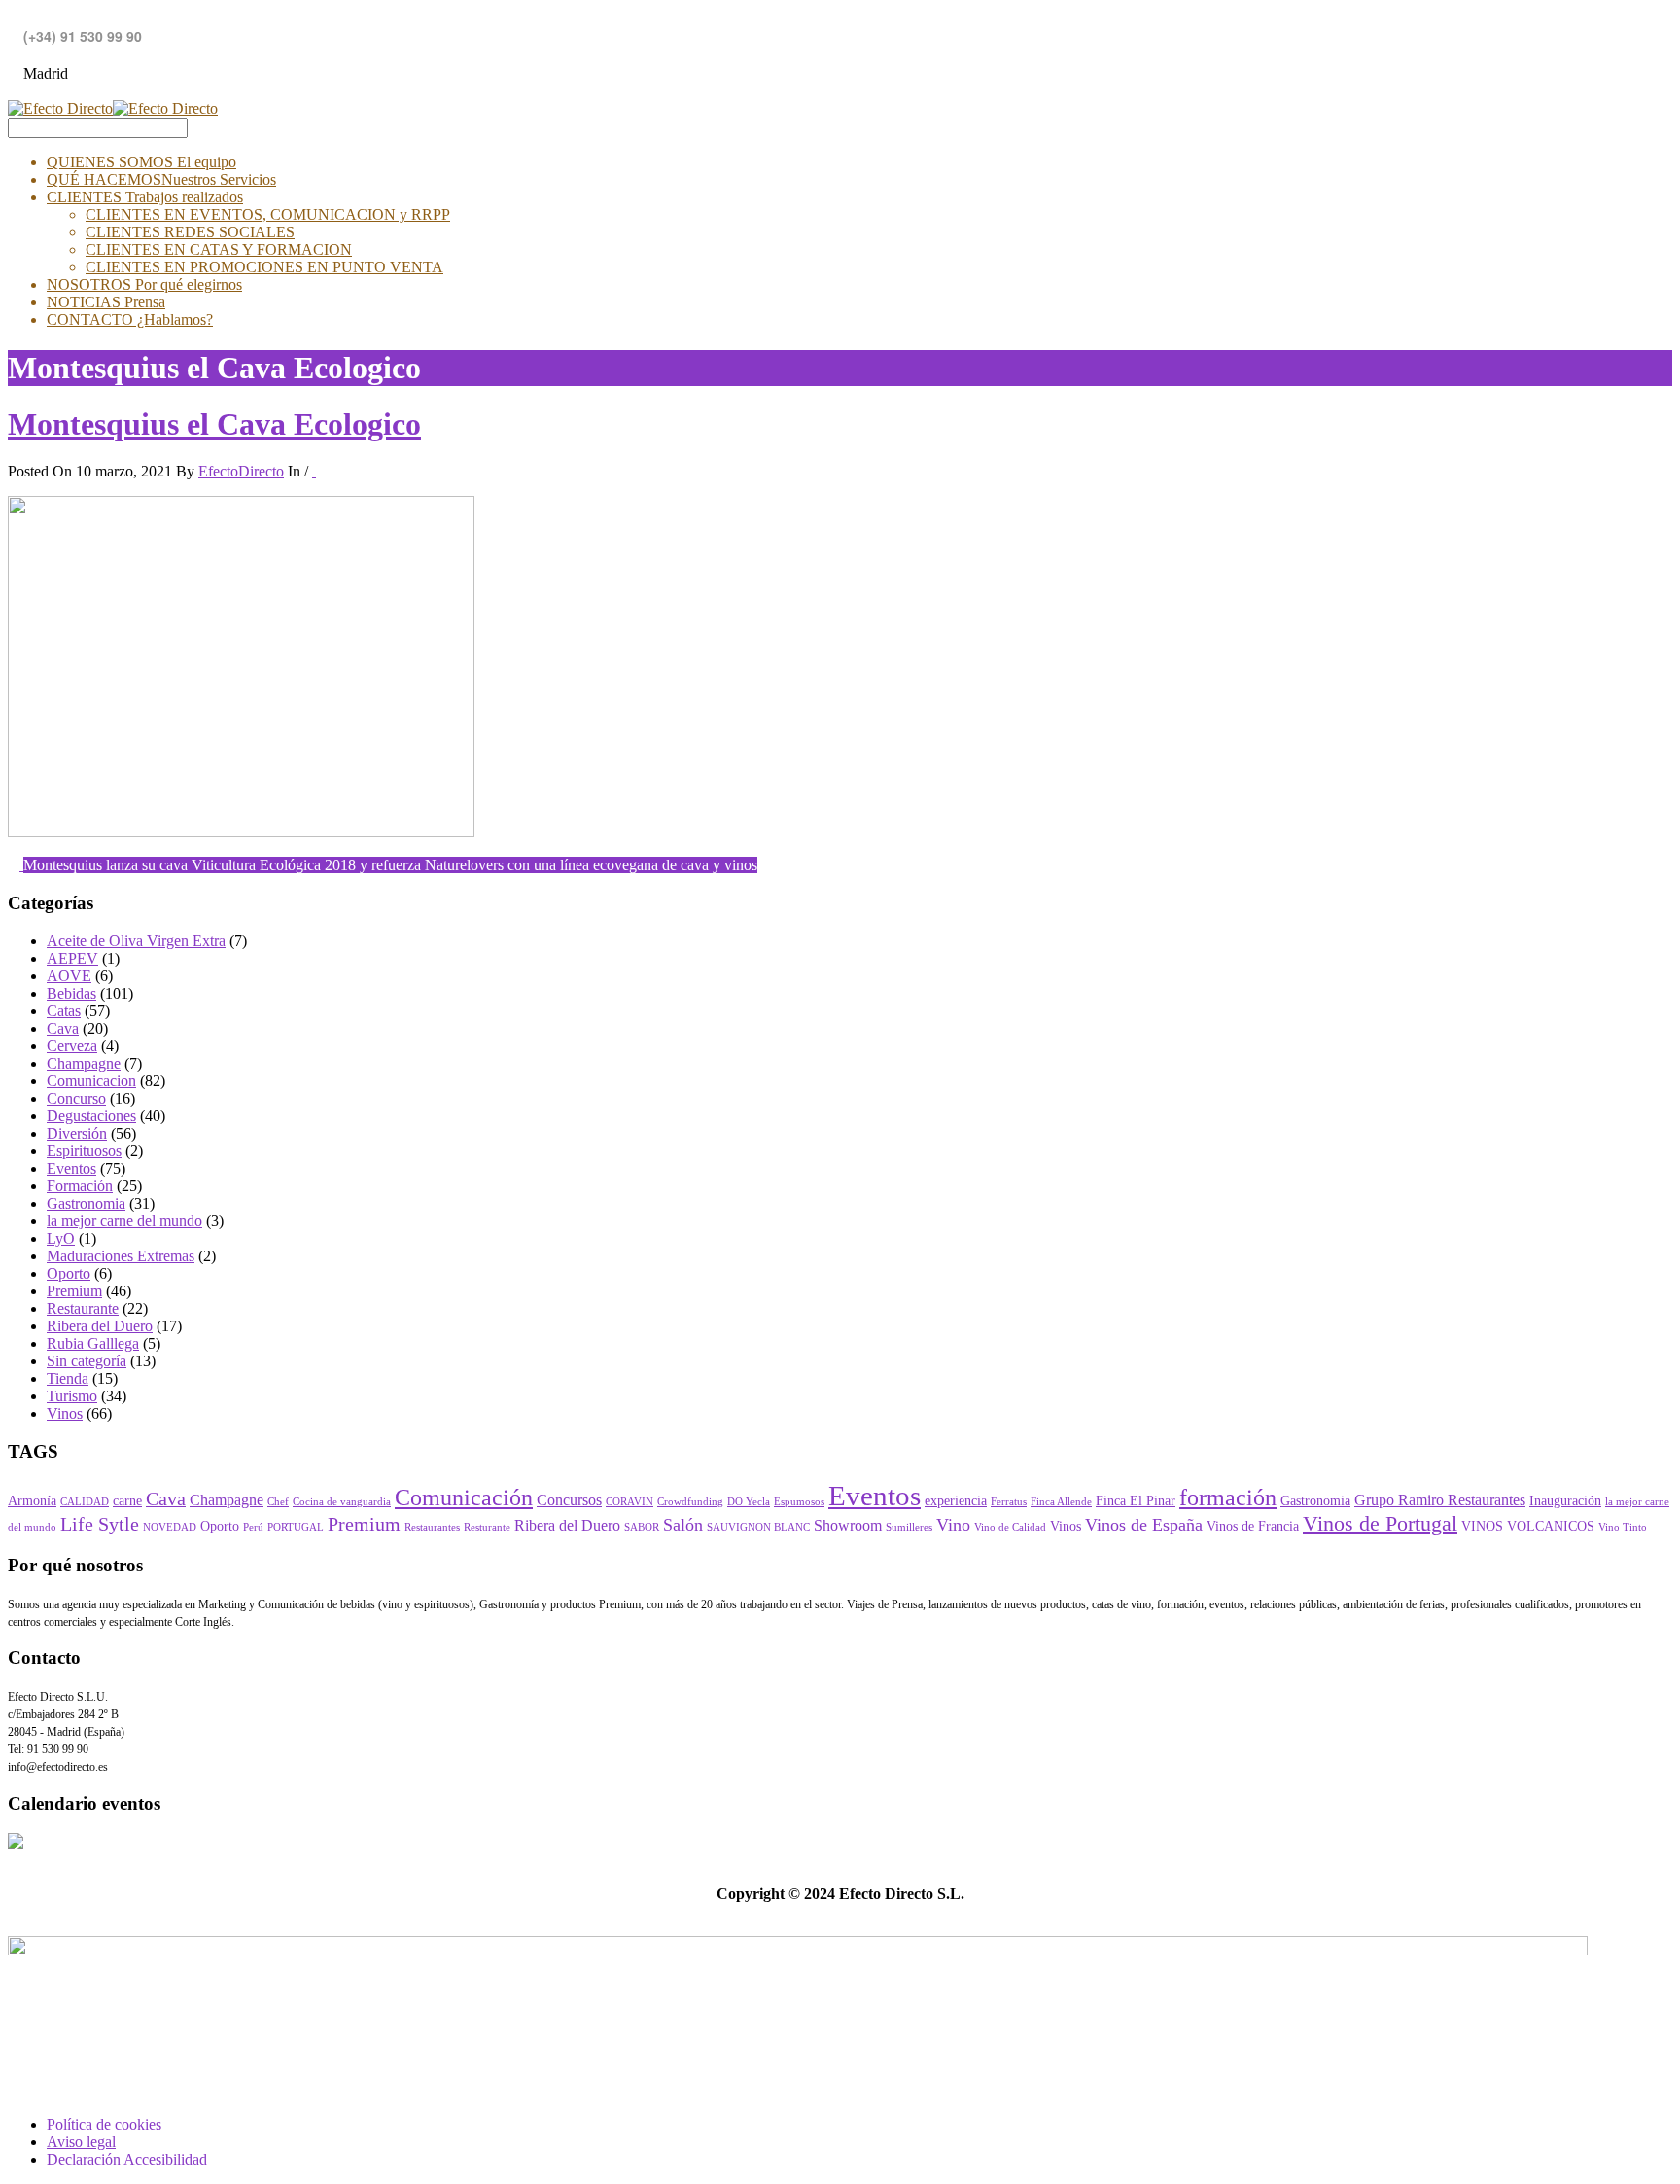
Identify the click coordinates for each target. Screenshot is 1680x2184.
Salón (683, 1525)
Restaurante (83, 1308)
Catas (64, 1011)
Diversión (77, 1133)
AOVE (69, 976)
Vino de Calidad (1010, 1527)
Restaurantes (432, 1527)
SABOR (642, 1527)
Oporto (69, 1273)
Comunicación (464, 1497)
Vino (953, 1525)
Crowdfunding (690, 1502)
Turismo (72, 1396)
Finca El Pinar (1136, 1501)
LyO (61, 1238)
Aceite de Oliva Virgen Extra (136, 941)
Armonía (32, 1501)
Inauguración (1565, 1501)
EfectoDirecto (241, 471)
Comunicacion (91, 1081)
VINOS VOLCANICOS (1528, 1526)
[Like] (314, 471)
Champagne (84, 1063)
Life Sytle (100, 1524)
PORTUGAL (296, 1527)
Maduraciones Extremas (121, 1256)
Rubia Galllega (93, 1343)
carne (127, 1501)
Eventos (71, 1168)
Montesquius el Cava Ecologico (214, 424)
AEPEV (72, 958)
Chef (278, 1502)
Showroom (848, 1526)
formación (1228, 1497)
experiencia (956, 1501)
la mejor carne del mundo (124, 1221)
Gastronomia (86, 1203)
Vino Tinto (1623, 1527)
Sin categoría (87, 1361)
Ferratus (1009, 1502)
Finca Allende (1061, 1502)
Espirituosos (84, 1151)
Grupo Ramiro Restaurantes (1440, 1500)
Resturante (487, 1527)
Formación (80, 1186)
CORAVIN (630, 1502)
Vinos (65, 1413)
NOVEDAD (170, 1527)
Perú (253, 1527)
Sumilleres (909, 1527)
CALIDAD (85, 1502)
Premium (74, 1291)
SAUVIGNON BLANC (758, 1527)
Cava (63, 1028)
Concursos (569, 1500)
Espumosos (799, 1502)
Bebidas (71, 993)
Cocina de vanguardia (342, 1502)
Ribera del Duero (100, 1326)
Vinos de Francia (1253, 1526)
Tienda (68, 1378)
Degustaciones (91, 1116)
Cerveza (72, 1046)
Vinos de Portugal (1380, 1524)
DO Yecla (749, 1502)
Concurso (76, 1098)
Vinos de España (1144, 1525)
